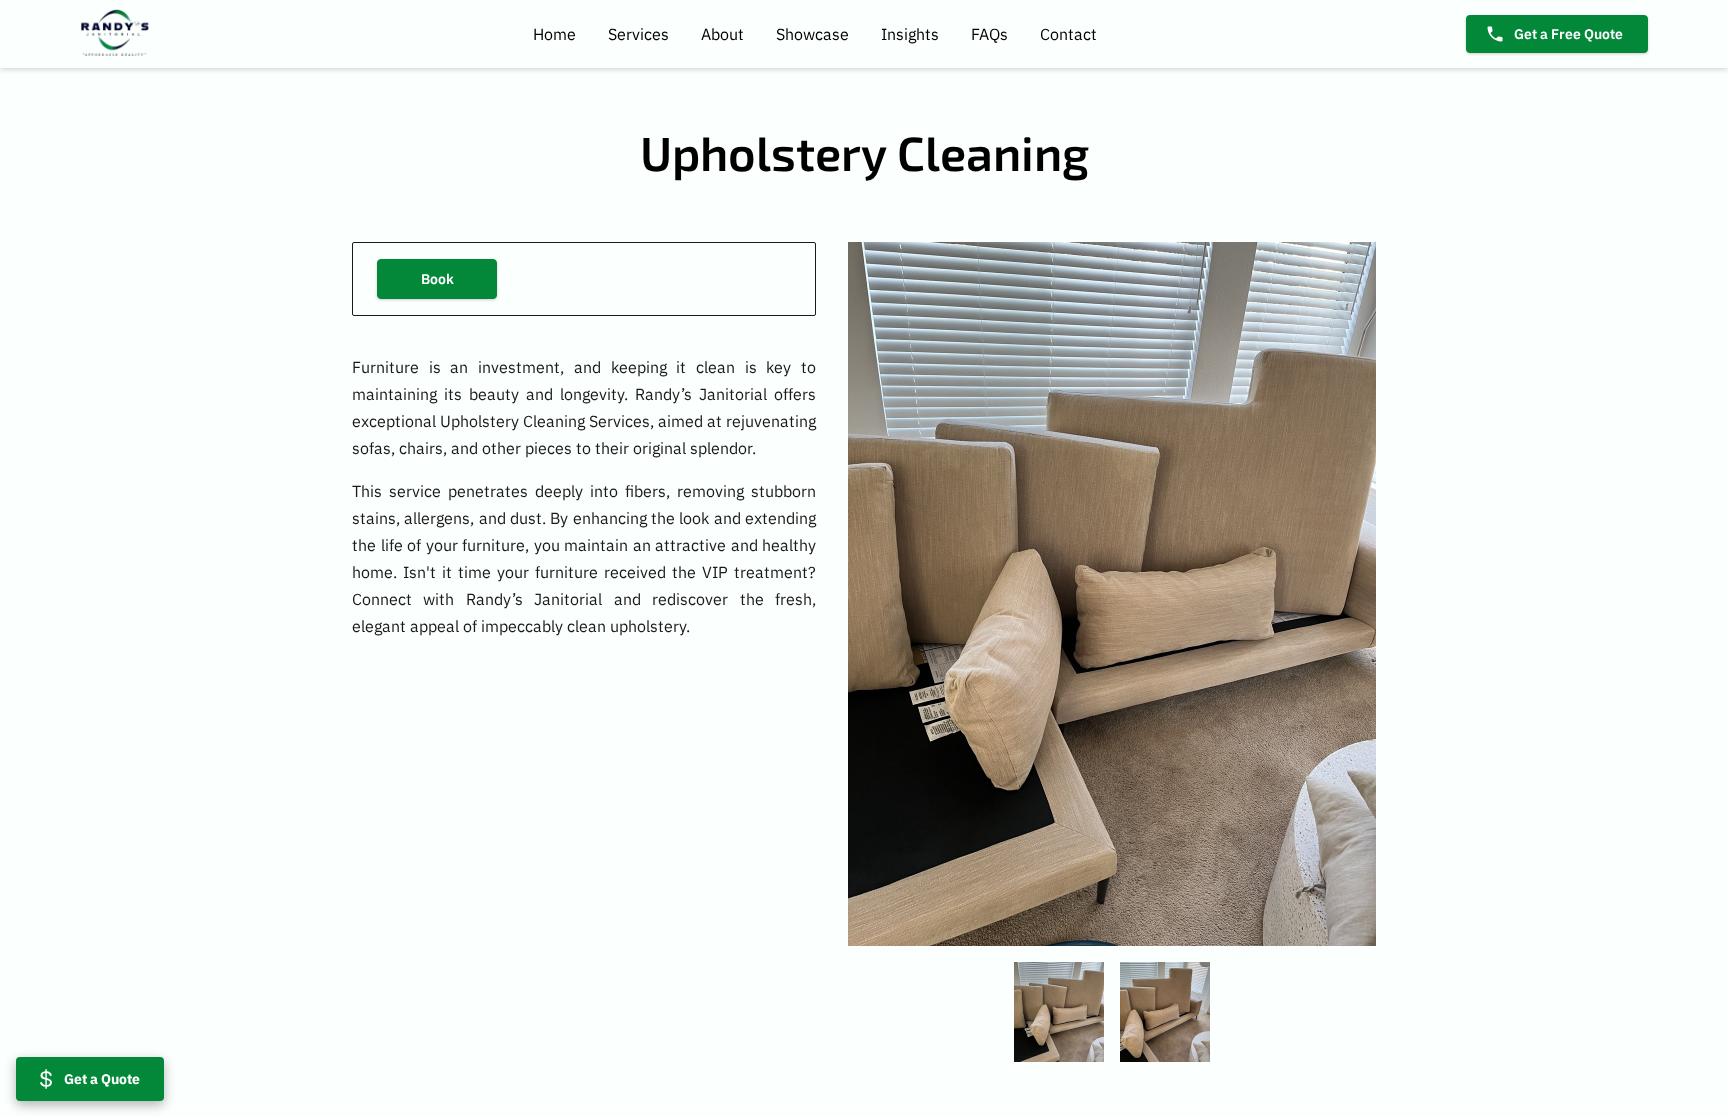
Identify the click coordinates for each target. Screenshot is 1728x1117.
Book (437, 278)
